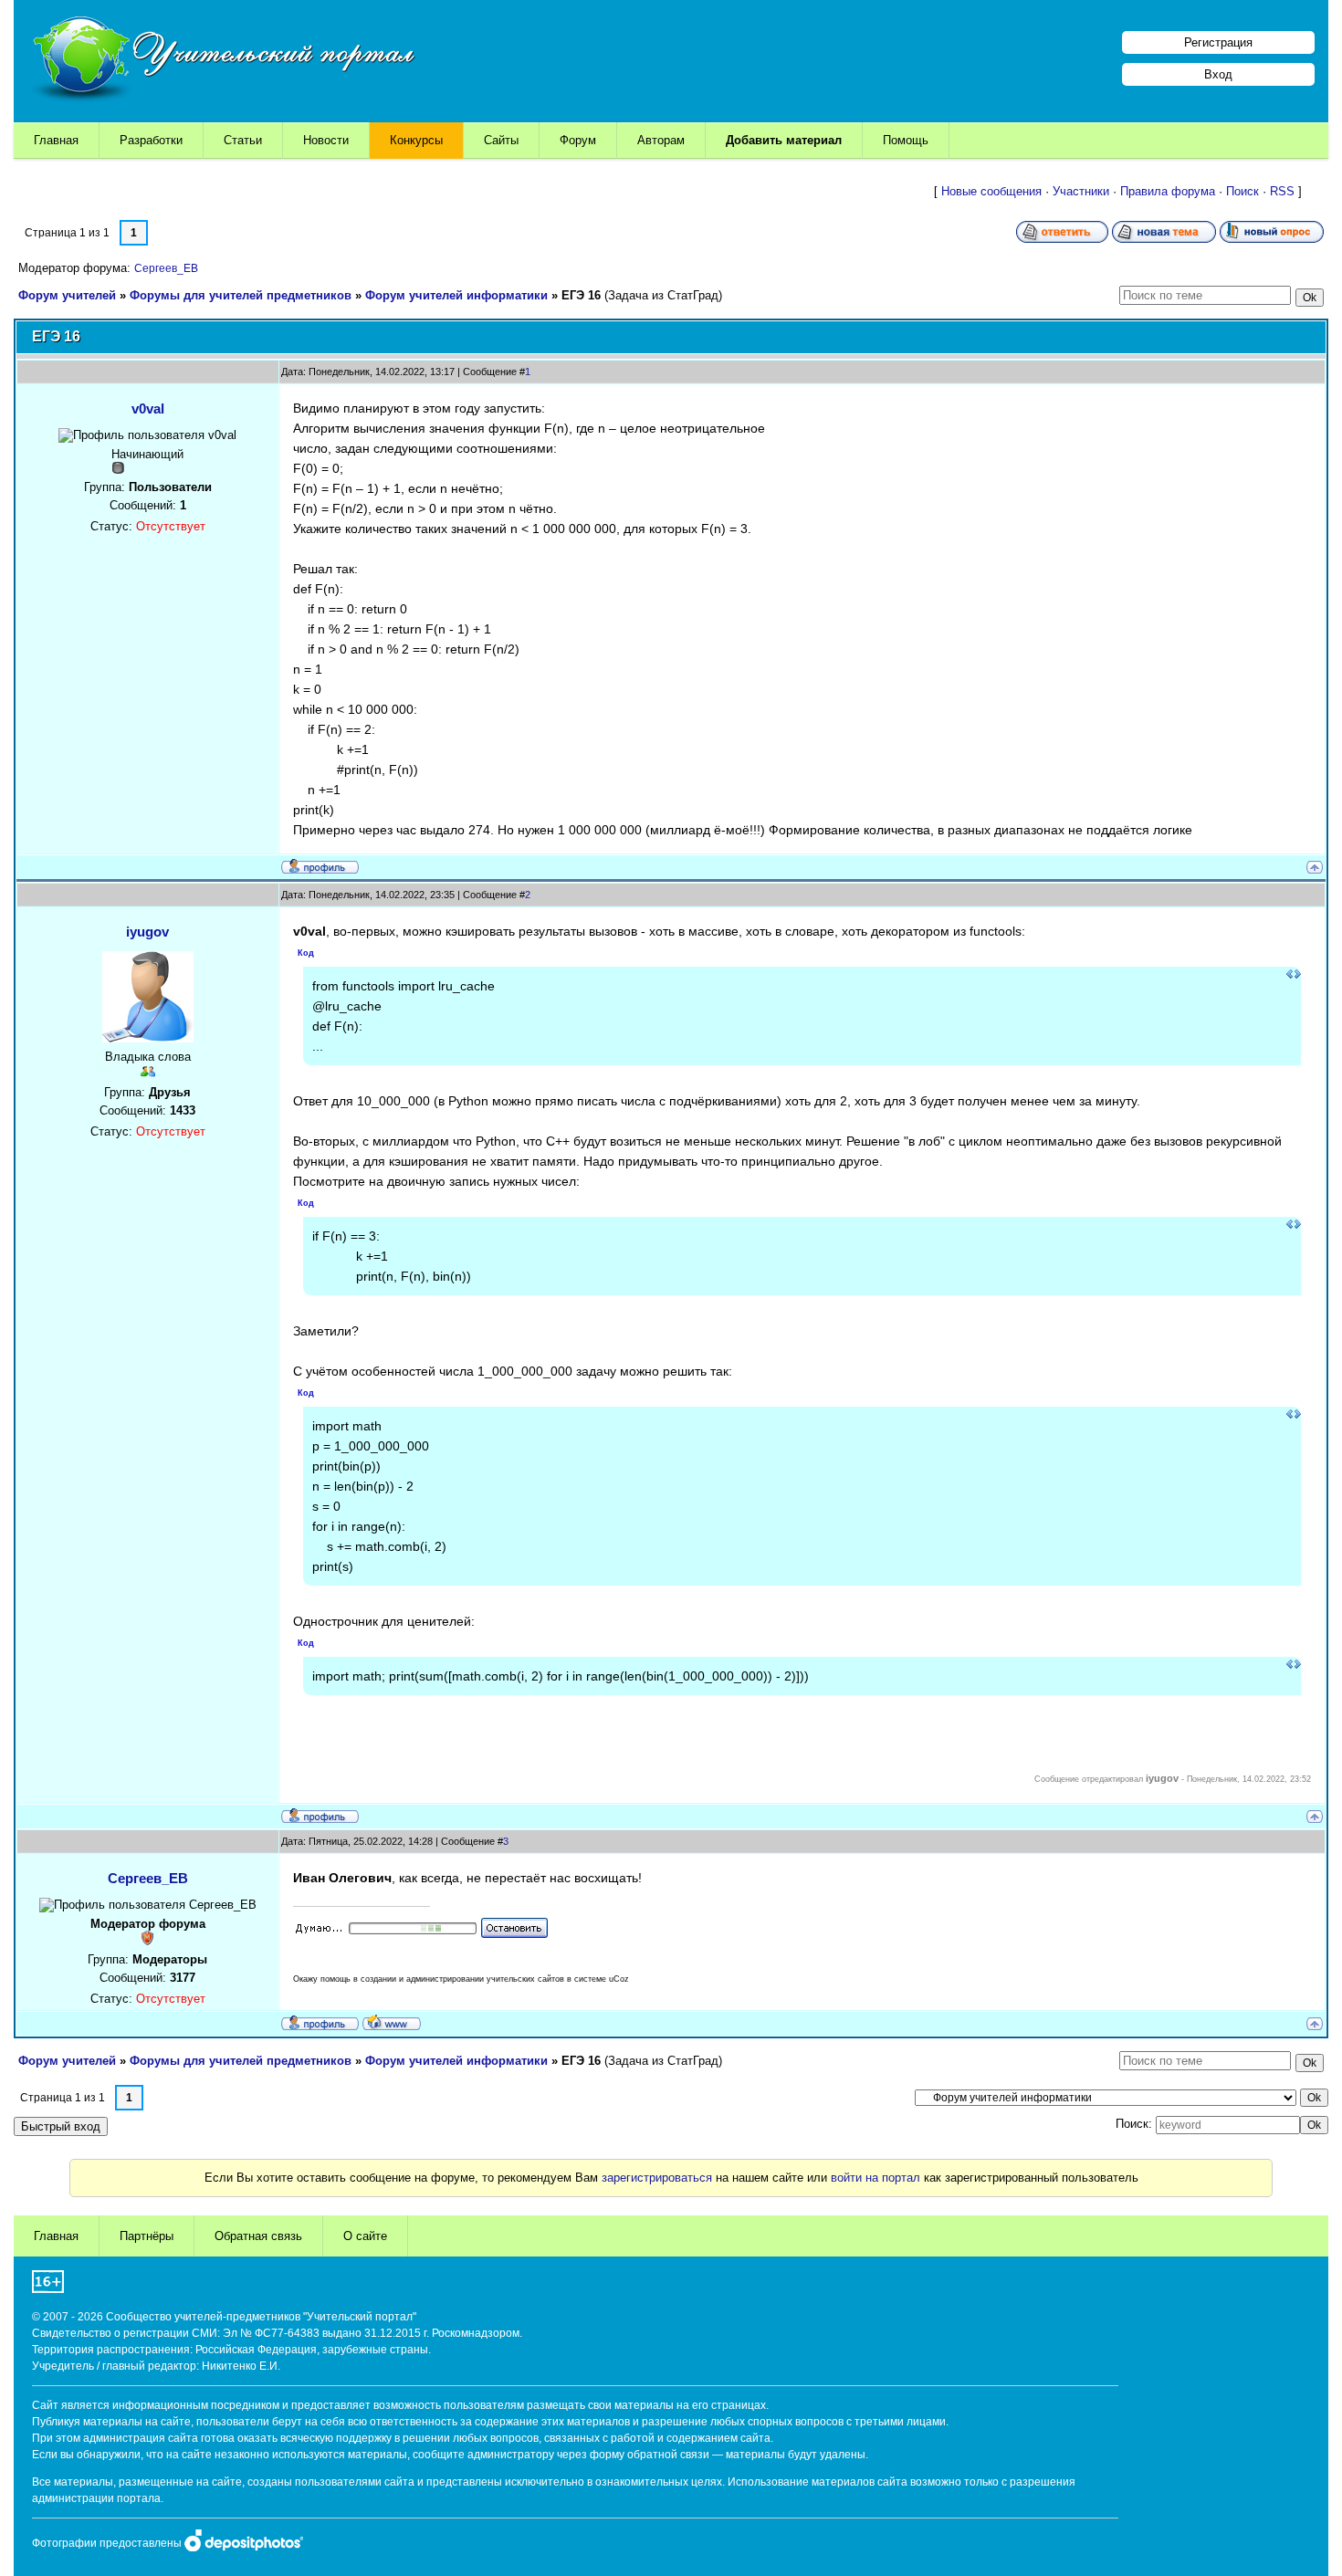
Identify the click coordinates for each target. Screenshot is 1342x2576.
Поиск (1242, 191)
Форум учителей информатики (456, 295)
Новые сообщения (991, 191)
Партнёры (147, 2236)
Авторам (661, 140)
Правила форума (1168, 191)
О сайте (365, 2236)
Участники (1081, 191)
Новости (326, 140)
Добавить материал (784, 140)
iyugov (147, 932)
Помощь (906, 140)
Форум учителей (67, 295)
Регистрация (1218, 42)
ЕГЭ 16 (581, 295)
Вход (1218, 74)
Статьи (243, 140)
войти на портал (875, 2178)
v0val (148, 408)
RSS (1282, 191)
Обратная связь (258, 2236)
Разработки (151, 140)
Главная (56, 140)
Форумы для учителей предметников (241, 295)
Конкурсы (416, 140)
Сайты (501, 140)
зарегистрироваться (657, 2178)
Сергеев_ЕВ (166, 268)
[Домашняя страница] (392, 2022)
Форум (578, 140)
